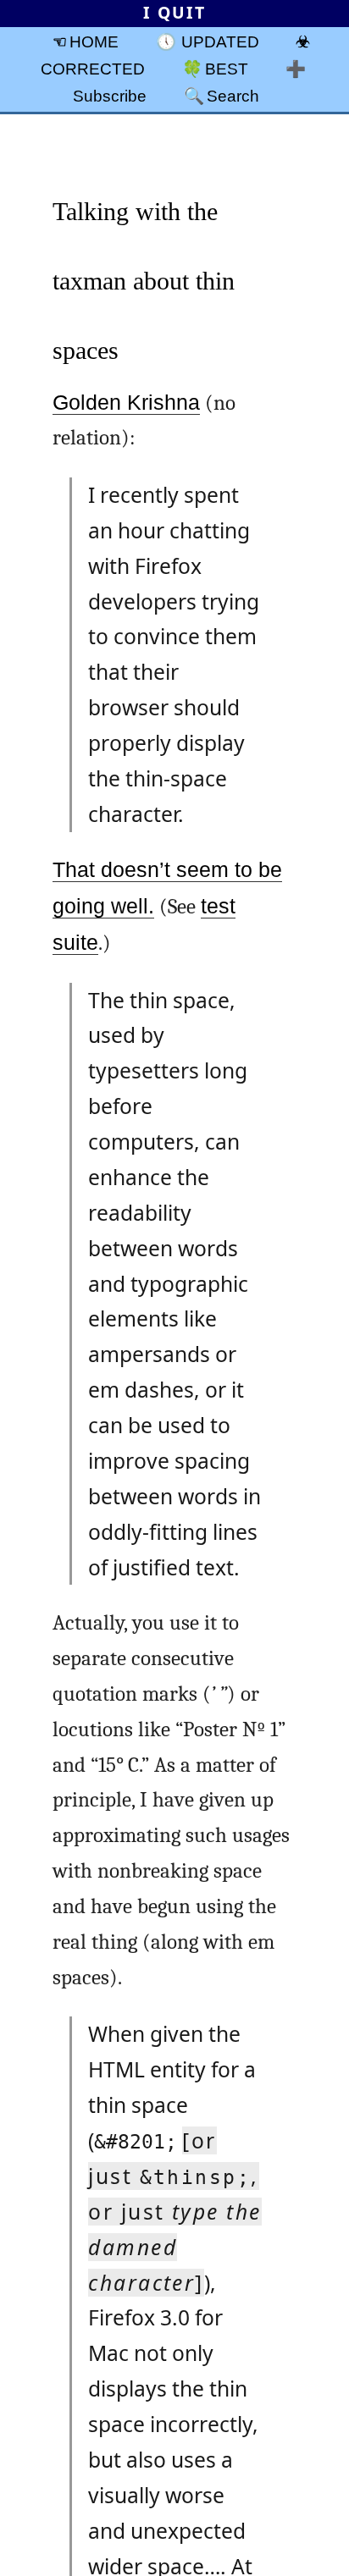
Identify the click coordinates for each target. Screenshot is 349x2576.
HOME (94, 41)
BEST (227, 69)
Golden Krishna (126, 403)
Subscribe (110, 96)
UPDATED (220, 41)
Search (233, 96)
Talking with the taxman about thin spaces (144, 281)
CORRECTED (93, 69)
